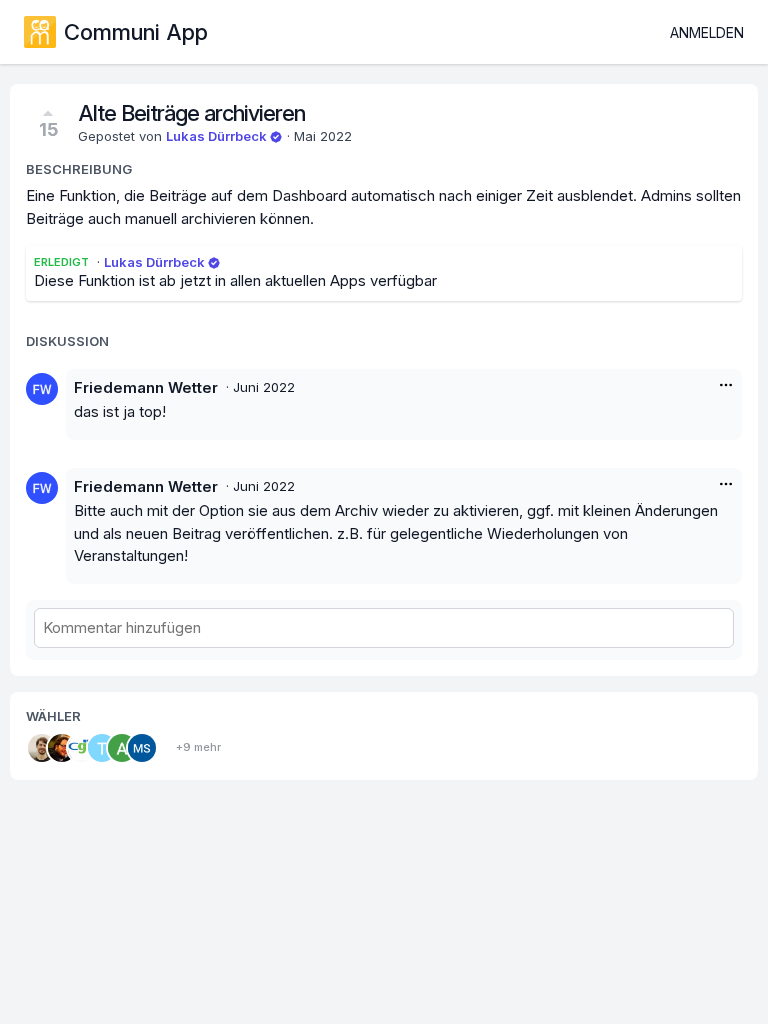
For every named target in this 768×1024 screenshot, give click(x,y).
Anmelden (707, 32)
